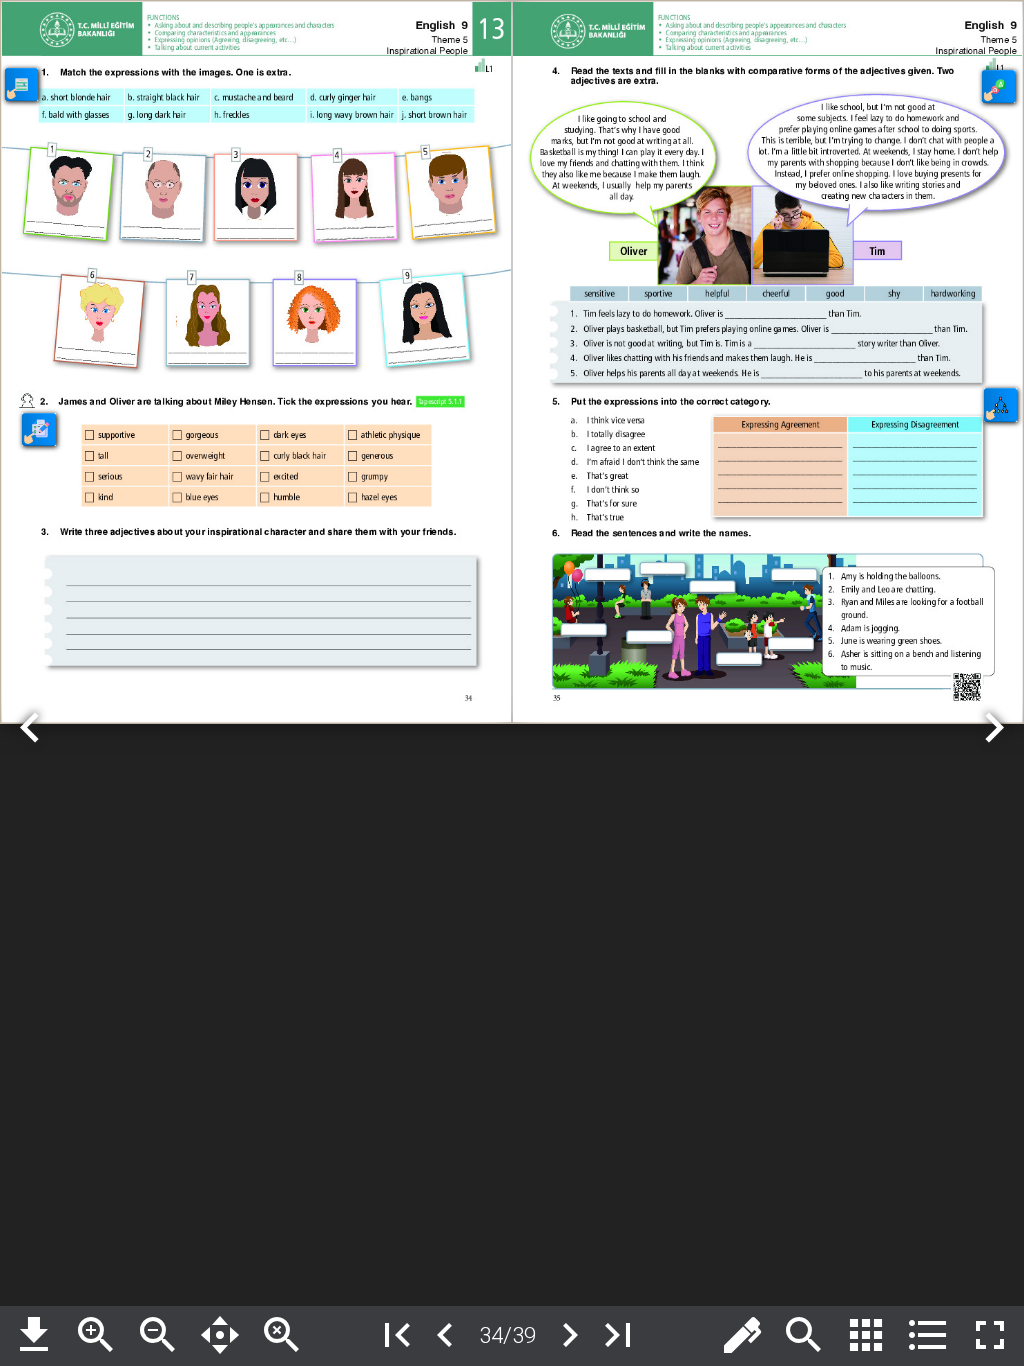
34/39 (507, 1335)
